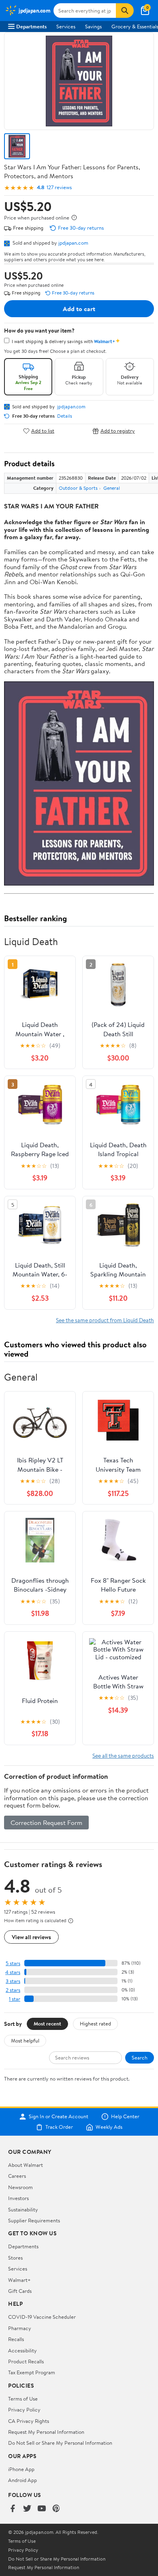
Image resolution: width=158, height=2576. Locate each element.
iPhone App (21, 2469)
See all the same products (123, 1755)
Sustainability (23, 2209)
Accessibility (22, 2350)
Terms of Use (23, 2399)
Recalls (16, 2339)
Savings (93, 26)
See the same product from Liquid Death (105, 1320)
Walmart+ (19, 2280)
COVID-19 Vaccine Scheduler (42, 2317)
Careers (17, 2176)
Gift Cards (20, 2291)
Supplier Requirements (34, 2220)
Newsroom (20, 2187)
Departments (31, 26)
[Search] (125, 11)
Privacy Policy (24, 2410)
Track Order (59, 2127)
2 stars (13, 1990)
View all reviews (31, 1937)
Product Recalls (26, 2361)
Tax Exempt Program (32, 2372)
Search (140, 2057)
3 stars (13, 1981)
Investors (18, 2198)
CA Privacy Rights (29, 2421)
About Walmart (26, 2165)
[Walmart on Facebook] (13, 2509)
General (112, 488)
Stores (15, 2258)
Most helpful (25, 2040)
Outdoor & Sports (78, 488)
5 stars (13, 1963)
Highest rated (95, 2023)
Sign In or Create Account (59, 2117)
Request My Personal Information (46, 2432)
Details (65, 416)
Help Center (125, 2117)
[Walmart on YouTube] (42, 2509)
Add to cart (79, 309)
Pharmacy (20, 2328)
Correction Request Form (46, 1823)
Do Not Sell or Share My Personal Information (60, 2443)
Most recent (47, 2023)
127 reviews (59, 187)
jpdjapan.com (73, 243)
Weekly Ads (109, 2127)
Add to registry (118, 431)
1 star (15, 1999)
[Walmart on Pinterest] (56, 2509)
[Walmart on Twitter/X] (27, 2509)
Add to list (43, 431)
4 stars (13, 1972)
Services (66, 26)
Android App (22, 2480)
